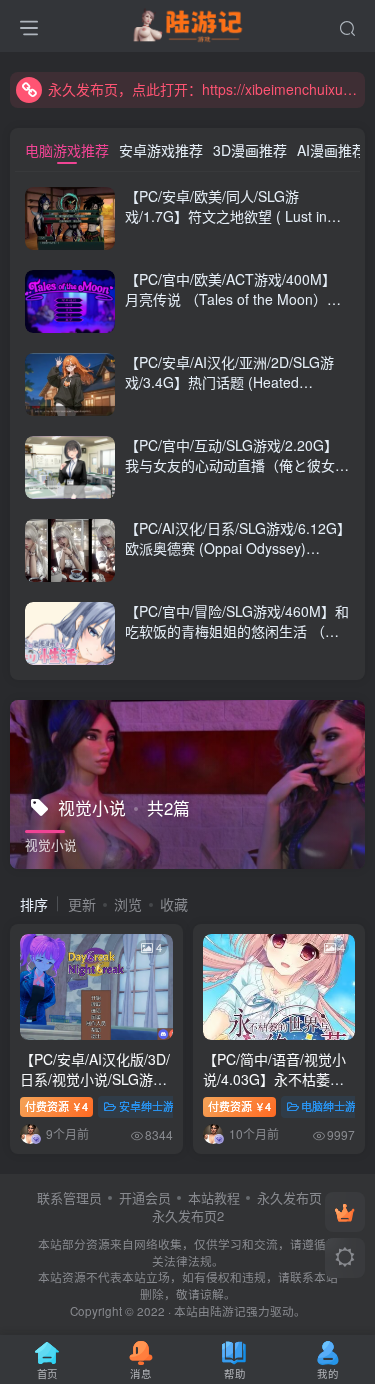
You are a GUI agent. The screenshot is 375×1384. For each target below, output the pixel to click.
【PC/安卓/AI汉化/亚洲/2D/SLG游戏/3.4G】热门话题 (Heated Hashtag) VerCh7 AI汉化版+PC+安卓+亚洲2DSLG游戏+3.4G (233, 391)
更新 (82, 904)
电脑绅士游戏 (334, 1106)
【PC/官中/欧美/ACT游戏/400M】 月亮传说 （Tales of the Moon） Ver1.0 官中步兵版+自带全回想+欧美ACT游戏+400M (232, 308)
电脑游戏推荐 (67, 150)
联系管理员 (69, 1197)
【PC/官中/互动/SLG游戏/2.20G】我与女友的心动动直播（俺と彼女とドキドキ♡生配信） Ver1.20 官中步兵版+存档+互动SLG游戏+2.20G (237, 474)
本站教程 (214, 1197)
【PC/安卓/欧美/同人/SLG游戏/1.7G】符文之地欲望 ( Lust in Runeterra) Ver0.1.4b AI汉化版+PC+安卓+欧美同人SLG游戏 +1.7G (237, 225)
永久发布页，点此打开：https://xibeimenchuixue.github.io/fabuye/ (203, 89)
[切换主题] (345, 1258)
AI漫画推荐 (331, 150)
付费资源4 (56, 1106)
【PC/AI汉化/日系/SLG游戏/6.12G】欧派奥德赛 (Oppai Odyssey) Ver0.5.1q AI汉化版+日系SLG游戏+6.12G (234, 557)
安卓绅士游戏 (152, 1106)
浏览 (128, 904)
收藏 (174, 904)
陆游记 (228, 1311)
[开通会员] (345, 1212)
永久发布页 (289, 1197)
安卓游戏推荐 (161, 150)
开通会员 (145, 1197)
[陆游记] (187, 23)
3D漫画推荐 (250, 150)
